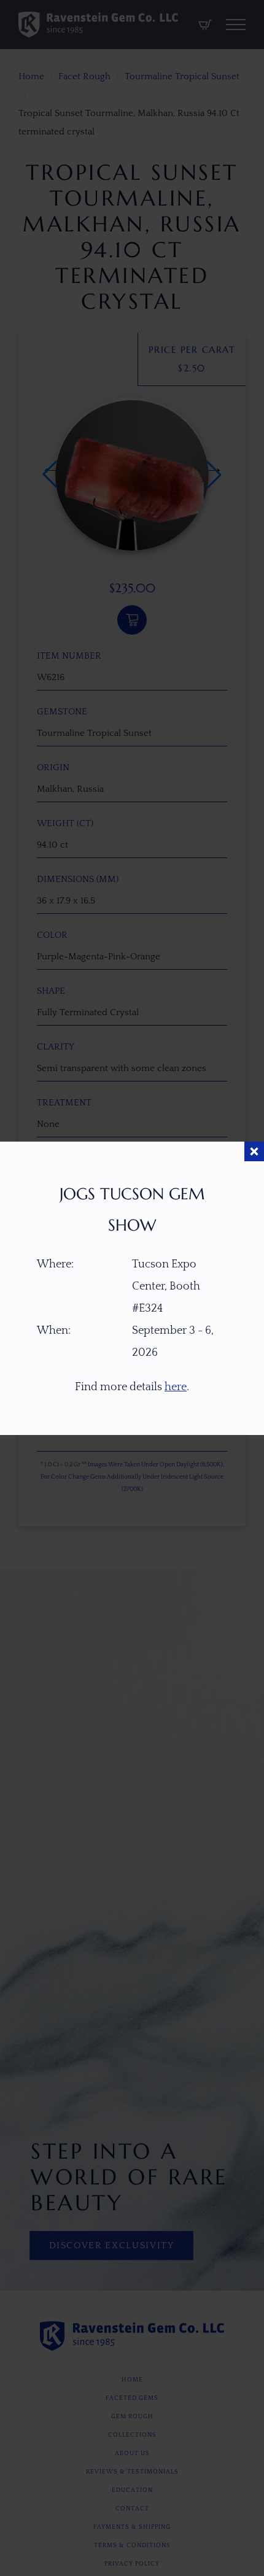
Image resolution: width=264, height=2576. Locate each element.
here (176, 1387)
